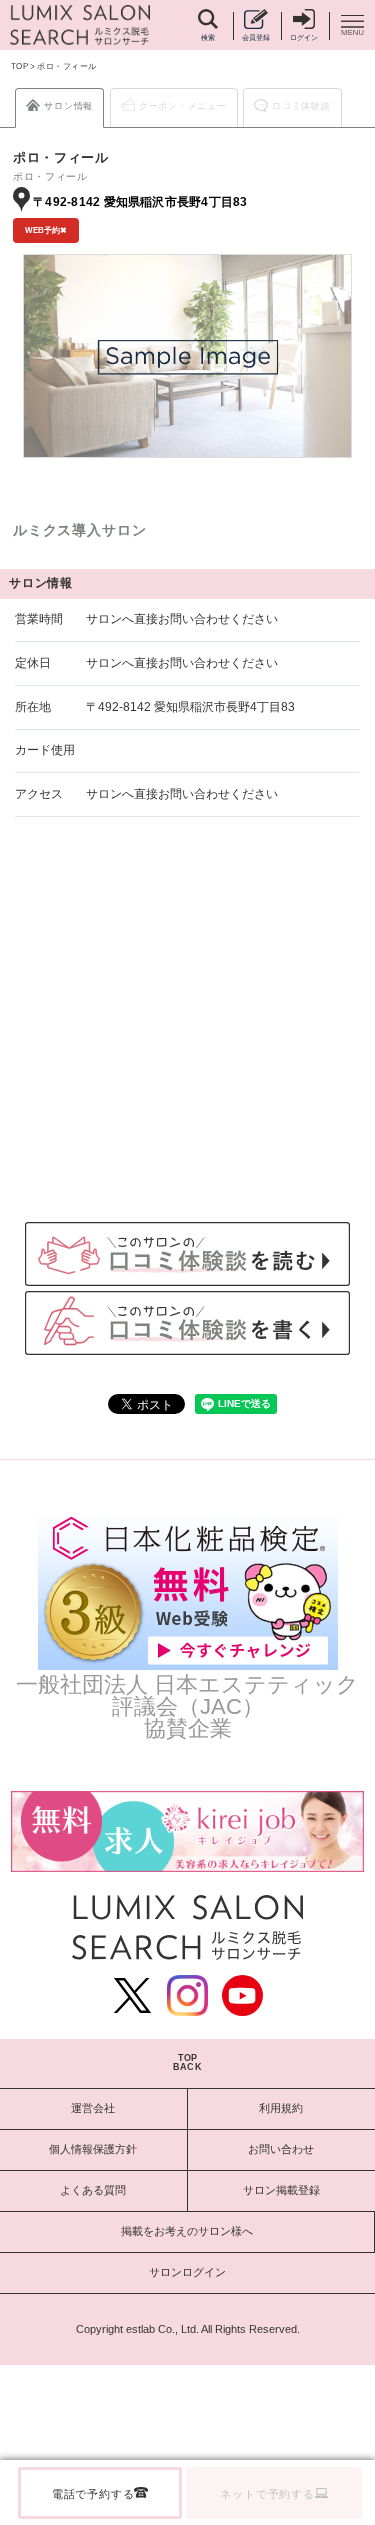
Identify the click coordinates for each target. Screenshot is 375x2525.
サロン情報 (68, 106)
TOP (19, 66)
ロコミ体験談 (301, 106)
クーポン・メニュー (183, 106)
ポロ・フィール (66, 66)
